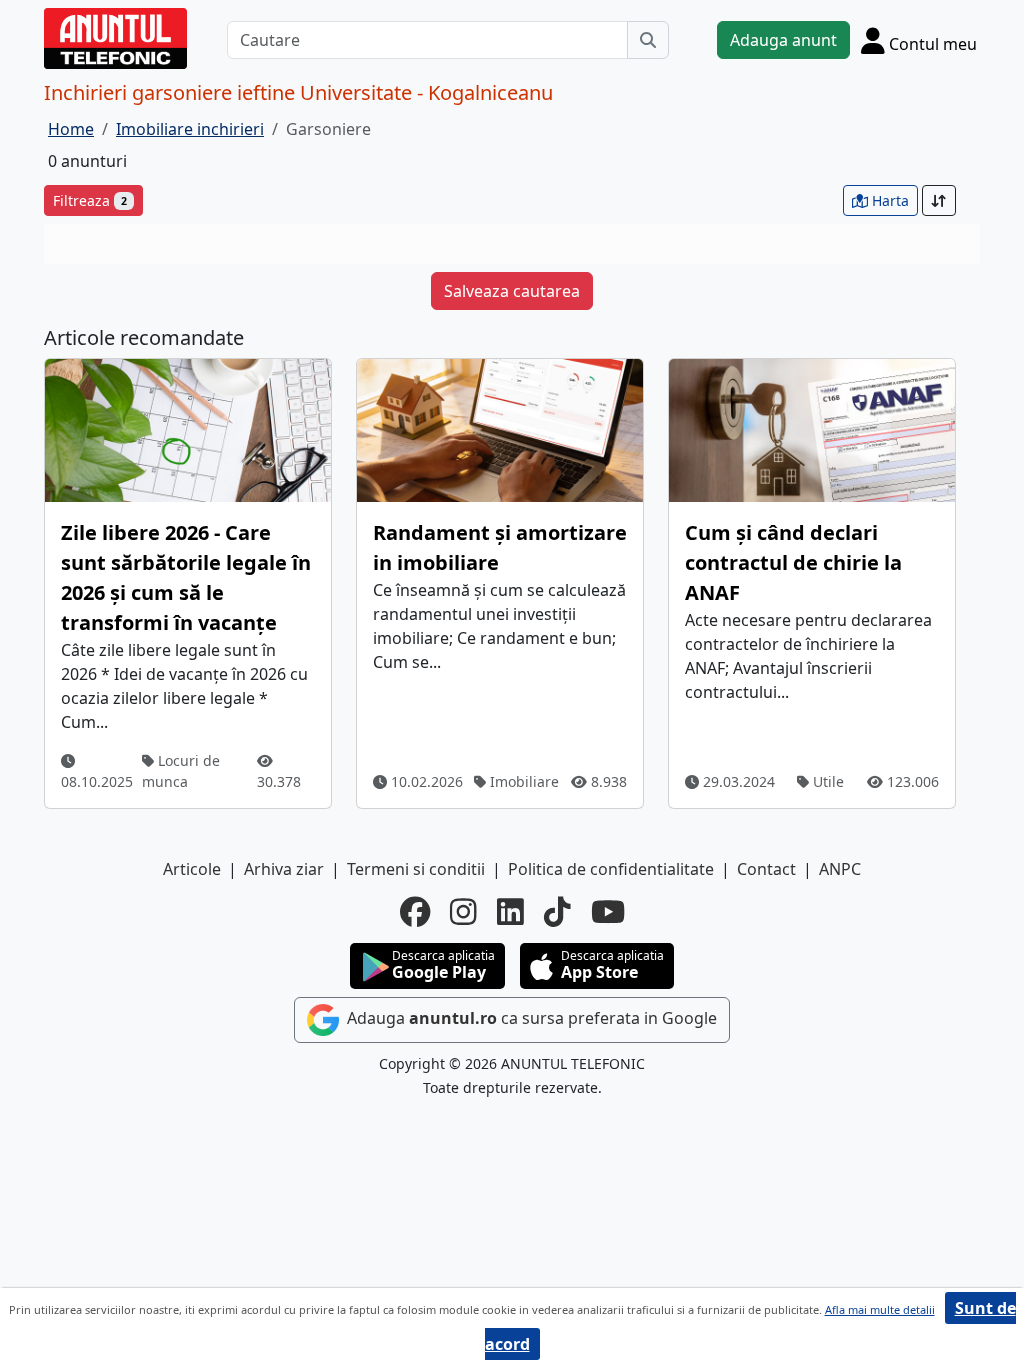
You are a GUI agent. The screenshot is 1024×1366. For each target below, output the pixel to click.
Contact (766, 869)
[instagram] (463, 912)
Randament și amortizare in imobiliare (500, 547)
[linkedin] (510, 912)
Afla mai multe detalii (880, 1309)
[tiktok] (557, 912)
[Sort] (939, 200)
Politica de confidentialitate (611, 869)
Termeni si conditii (416, 869)
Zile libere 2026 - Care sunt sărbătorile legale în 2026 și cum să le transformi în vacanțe (186, 577)
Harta (888, 200)
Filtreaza (90, 200)
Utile (826, 781)
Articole (192, 869)
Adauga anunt (783, 40)
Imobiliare (522, 781)
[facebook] (415, 912)
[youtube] (608, 912)
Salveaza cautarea (512, 291)
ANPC (840, 869)
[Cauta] (648, 40)
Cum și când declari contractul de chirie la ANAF (793, 562)
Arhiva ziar (284, 869)
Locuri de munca (181, 771)
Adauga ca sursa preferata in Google (530, 1018)
